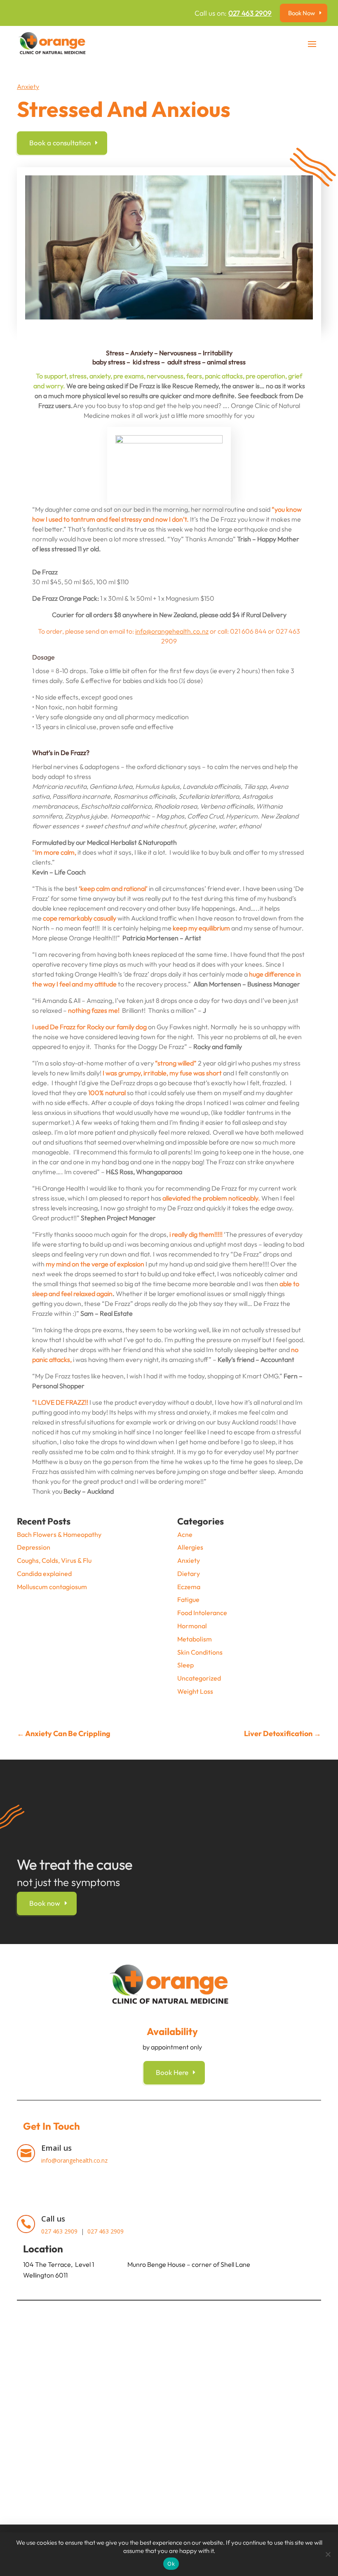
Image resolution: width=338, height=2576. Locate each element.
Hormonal (192, 1626)
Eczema (189, 1587)
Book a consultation (60, 143)
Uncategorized (199, 1678)
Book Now (302, 13)
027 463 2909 (250, 13)
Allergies (190, 1547)
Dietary (189, 1574)
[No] (328, 2554)
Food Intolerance (202, 1613)
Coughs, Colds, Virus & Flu (54, 1560)
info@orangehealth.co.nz (172, 631)
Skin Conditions (200, 1652)
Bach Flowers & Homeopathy (59, 1534)
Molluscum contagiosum (52, 1587)
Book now (45, 1903)
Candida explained (44, 1574)
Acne (185, 1534)
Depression (34, 1547)
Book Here (172, 2072)
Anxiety (28, 86)
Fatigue (188, 1599)
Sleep (185, 1665)
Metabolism (195, 1639)
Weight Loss (195, 1691)
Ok (171, 2564)
